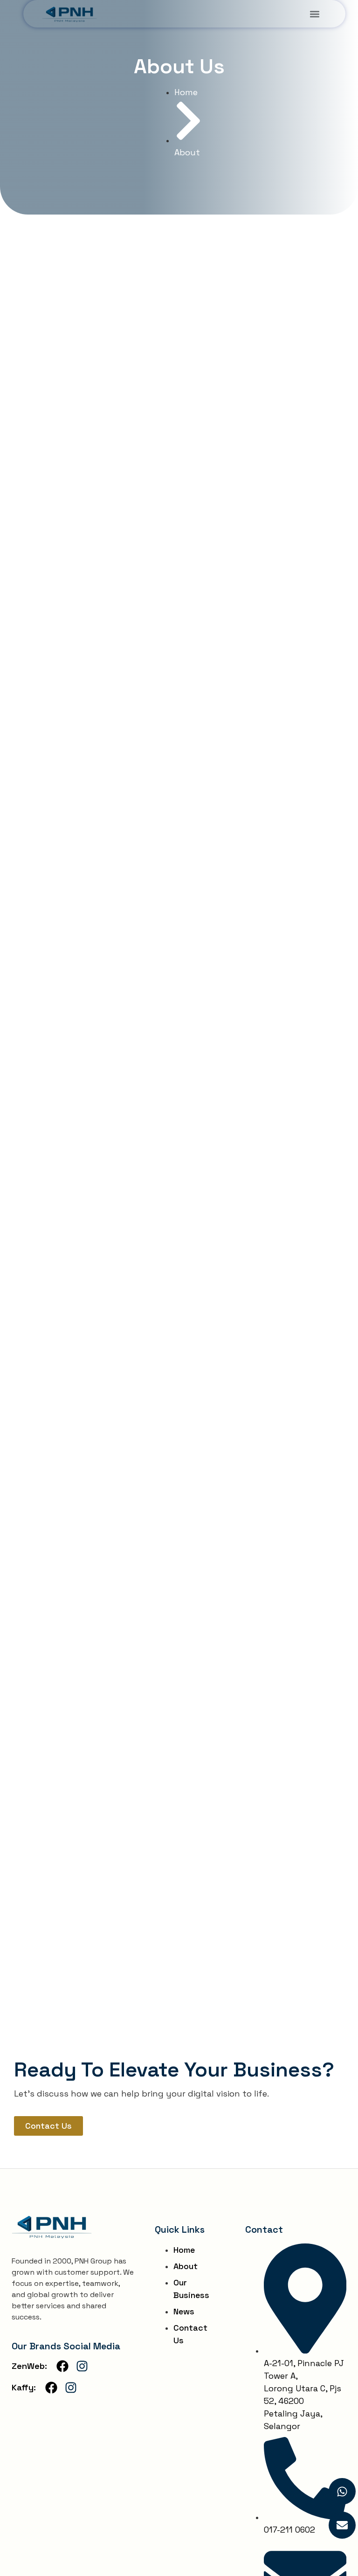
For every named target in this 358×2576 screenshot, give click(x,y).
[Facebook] (62, 2366)
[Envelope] (342, 2525)
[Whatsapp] (342, 2492)
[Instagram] (82, 2366)
